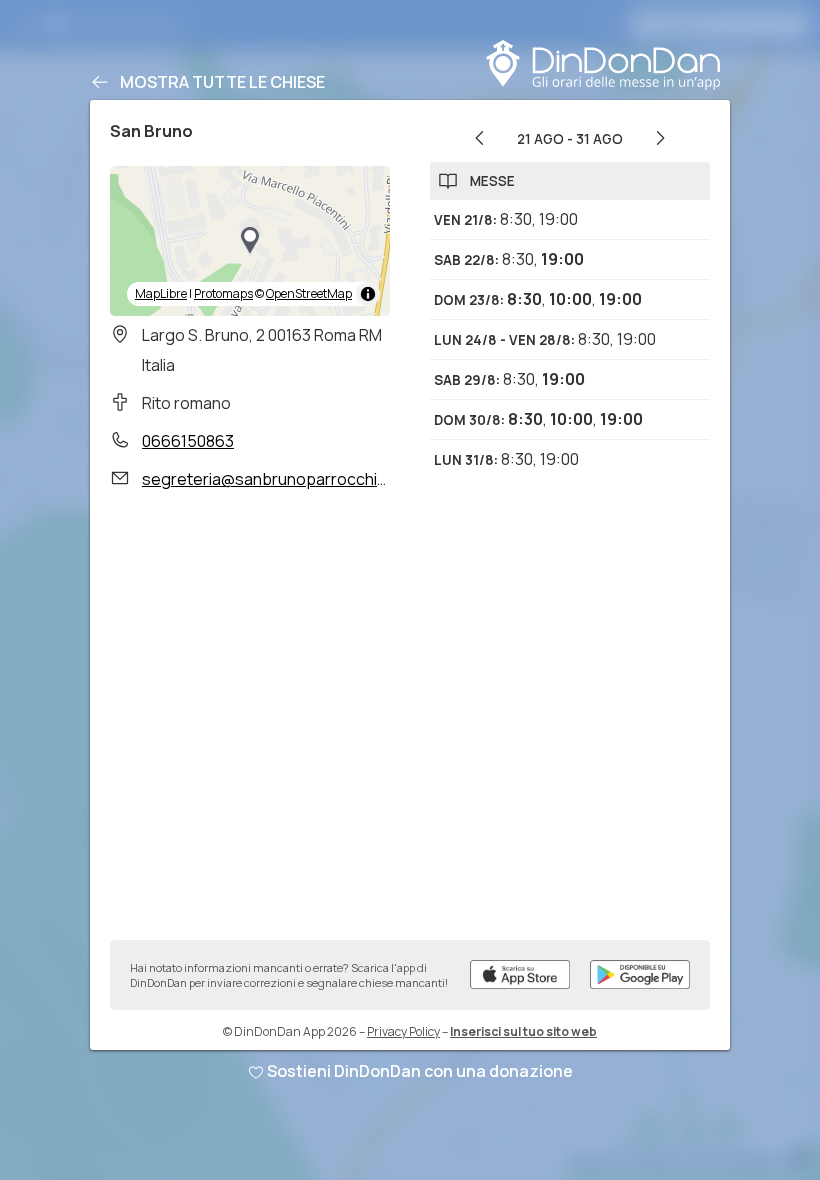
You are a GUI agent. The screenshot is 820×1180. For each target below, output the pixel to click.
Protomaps (223, 293)
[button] (250, 241)
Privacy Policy (403, 1031)
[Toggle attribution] (368, 294)
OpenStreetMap (309, 293)
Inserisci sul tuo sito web (523, 1031)
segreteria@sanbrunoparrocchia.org (279, 479)
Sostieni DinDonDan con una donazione (420, 1071)
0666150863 (188, 441)
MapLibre (161, 293)
